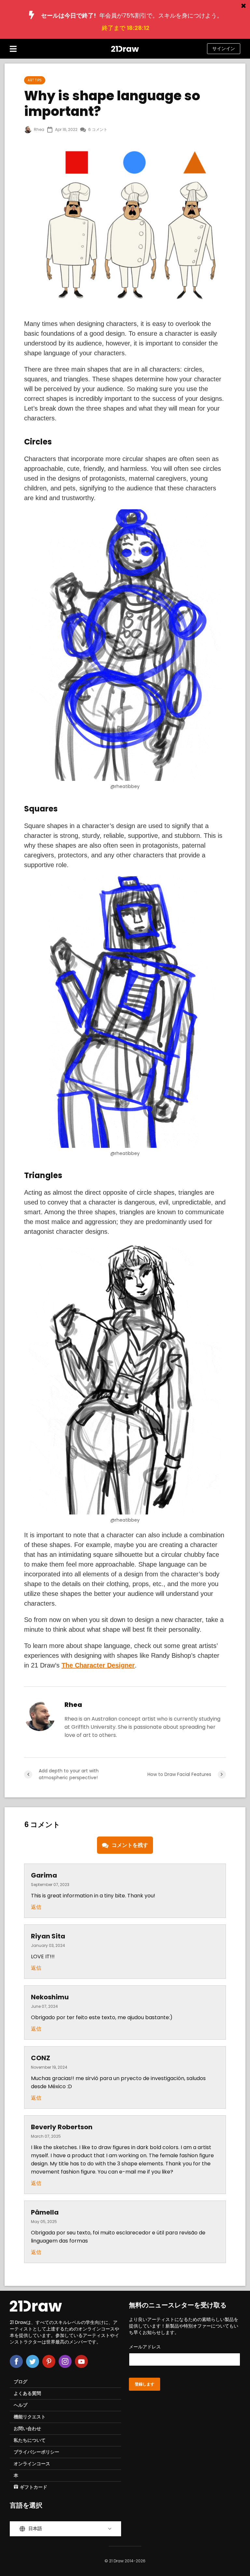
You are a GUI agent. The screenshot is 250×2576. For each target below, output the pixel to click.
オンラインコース (32, 2464)
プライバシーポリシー (36, 2452)
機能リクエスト (30, 2417)
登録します (145, 2384)
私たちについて (30, 2440)
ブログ (21, 2382)
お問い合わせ (27, 2428)
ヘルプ (21, 2405)
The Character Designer (98, 1665)
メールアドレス (145, 2347)
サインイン (224, 49)
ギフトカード (34, 2487)
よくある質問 (27, 2393)
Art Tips (35, 80)
